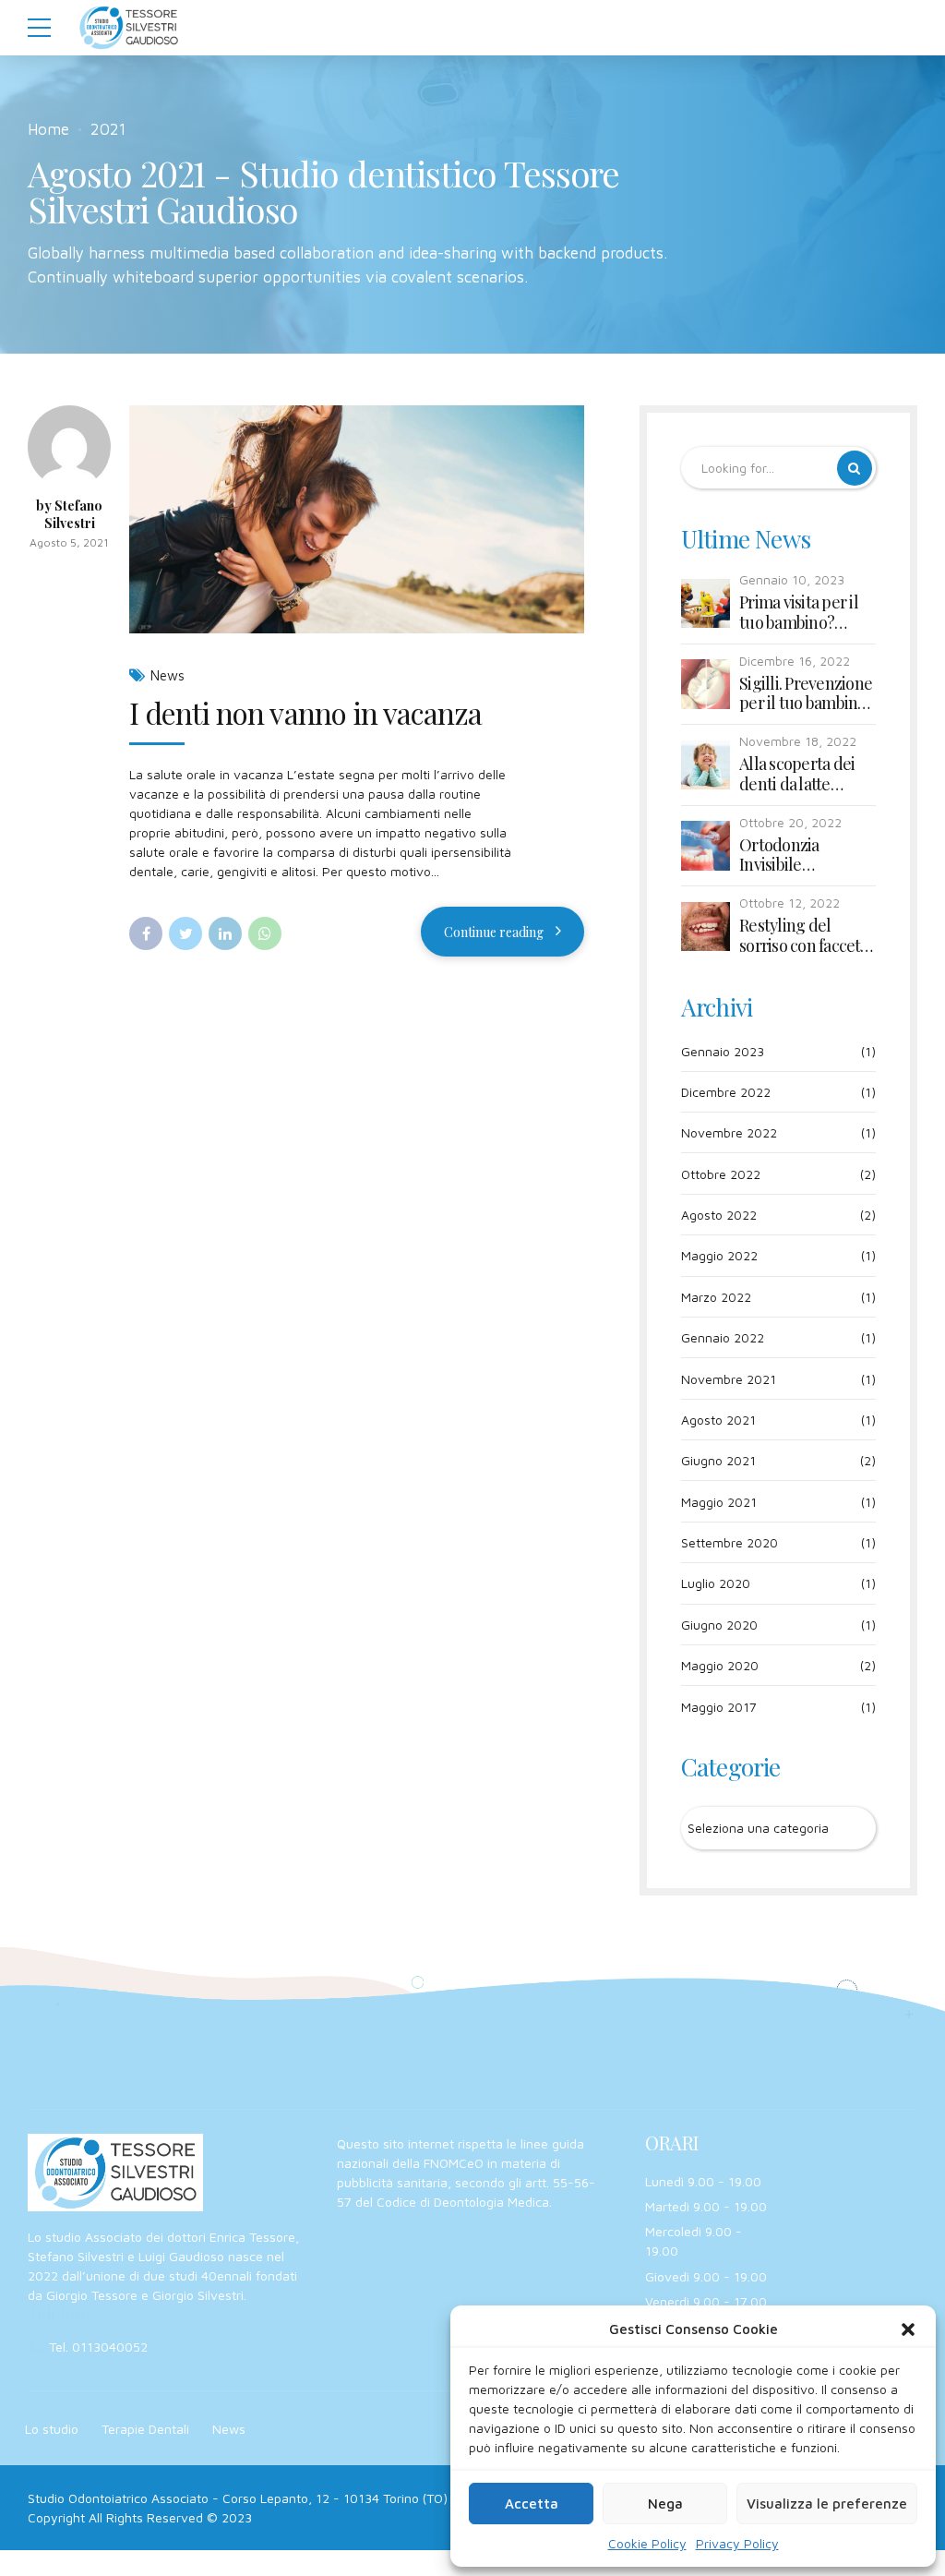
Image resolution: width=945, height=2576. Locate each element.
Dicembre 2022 (726, 1092)
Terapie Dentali (145, 2429)
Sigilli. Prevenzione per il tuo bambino (806, 694)
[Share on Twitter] (185, 933)
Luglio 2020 (716, 1583)
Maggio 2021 (719, 1502)
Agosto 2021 (718, 1420)
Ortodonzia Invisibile (779, 855)
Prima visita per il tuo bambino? (799, 613)
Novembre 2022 (729, 1132)
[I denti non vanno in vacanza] (357, 519)
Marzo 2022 (716, 1297)
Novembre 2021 (729, 1379)
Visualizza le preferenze (827, 2504)
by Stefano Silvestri (69, 515)
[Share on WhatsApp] (265, 933)
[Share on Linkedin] (225, 933)
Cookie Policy (647, 2543)
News (167, 675)
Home (48, 129)
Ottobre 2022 (721, 1174)
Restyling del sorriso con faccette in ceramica (807, 936)
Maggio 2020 (720, 1665)
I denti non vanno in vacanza (305, 712)
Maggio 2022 (719, 1255)
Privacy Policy (737, 2543)
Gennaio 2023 (723, 1051)
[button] (908, 2329)
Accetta (532, 2504)
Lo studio (52, 2429)
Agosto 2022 (719, 1215)
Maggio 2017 (719, 1707)
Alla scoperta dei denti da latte (797, 774)
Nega (665, 2504)
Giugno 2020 (719, 1625)
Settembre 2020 (730, 1542)
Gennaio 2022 (723, 1337)
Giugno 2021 (718, 1460)
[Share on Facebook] (146, 933)
